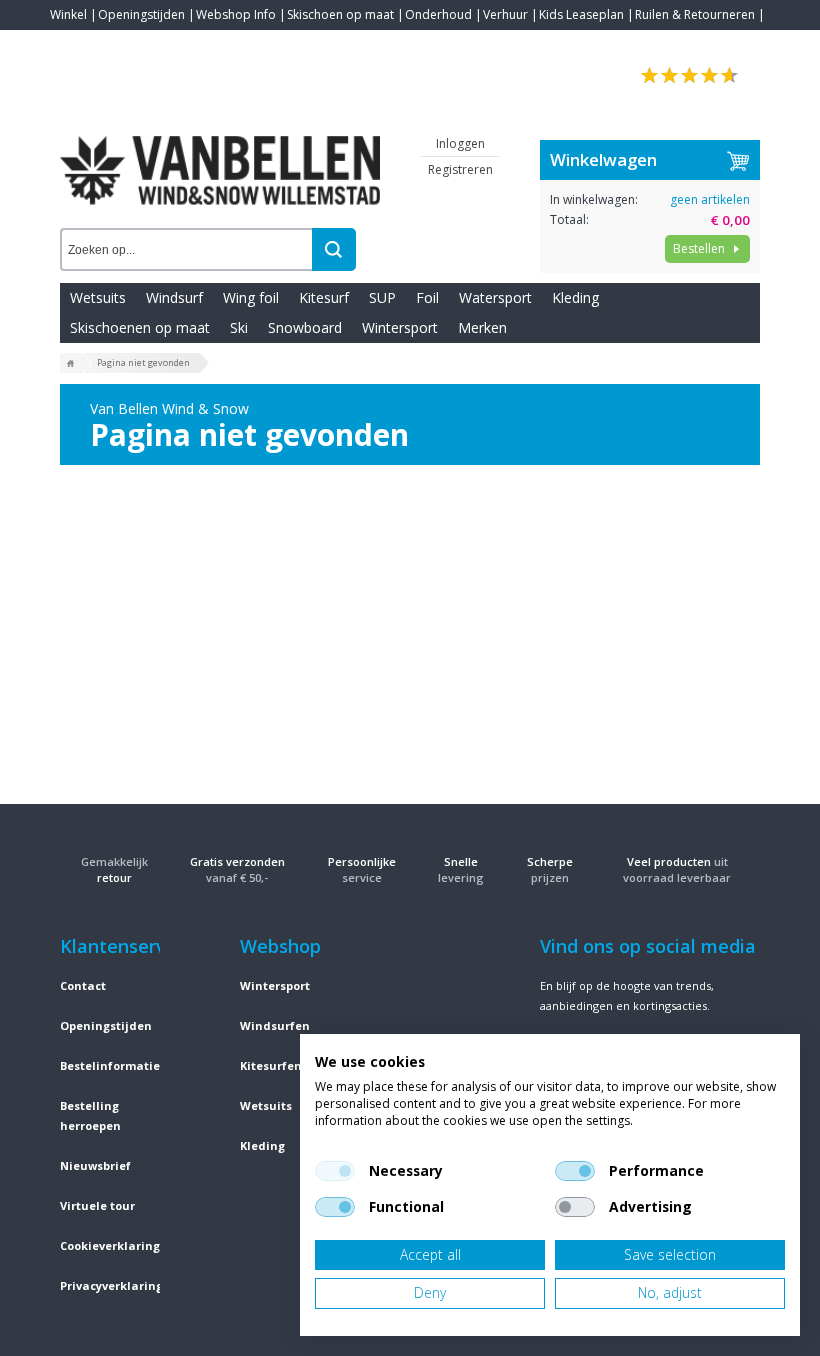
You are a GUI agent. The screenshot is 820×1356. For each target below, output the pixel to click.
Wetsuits (98, 297)
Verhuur (505, 14)
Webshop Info (236, 14)
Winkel (68, 14)
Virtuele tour (97, 1205)
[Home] (71, 364)
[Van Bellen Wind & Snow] (220, 155)
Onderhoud (438, 14)
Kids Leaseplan (581, 14)
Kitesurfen (271, 1065)
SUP (382, 297)
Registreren (460, 169)
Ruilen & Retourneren (695, 14)
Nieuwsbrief (95, 1165)
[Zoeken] (334, 249)
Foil (427, 297)
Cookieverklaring (110, 1245)
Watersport (495, 297)
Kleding (575, 297)
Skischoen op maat (340, 14)
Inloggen (460, 143)
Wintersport (400, 327)
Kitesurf (324, 297)
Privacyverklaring (111, 1285)
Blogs (121, 44)
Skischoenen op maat (140, 327)
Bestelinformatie (110, 1065)
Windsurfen (275, 1025)
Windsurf (174, 297)
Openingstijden (141, 14)
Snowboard (305, 327)
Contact (72, 44)
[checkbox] (335, 1171)
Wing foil (251, 297)
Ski (239, 327)
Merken (482, 327)
